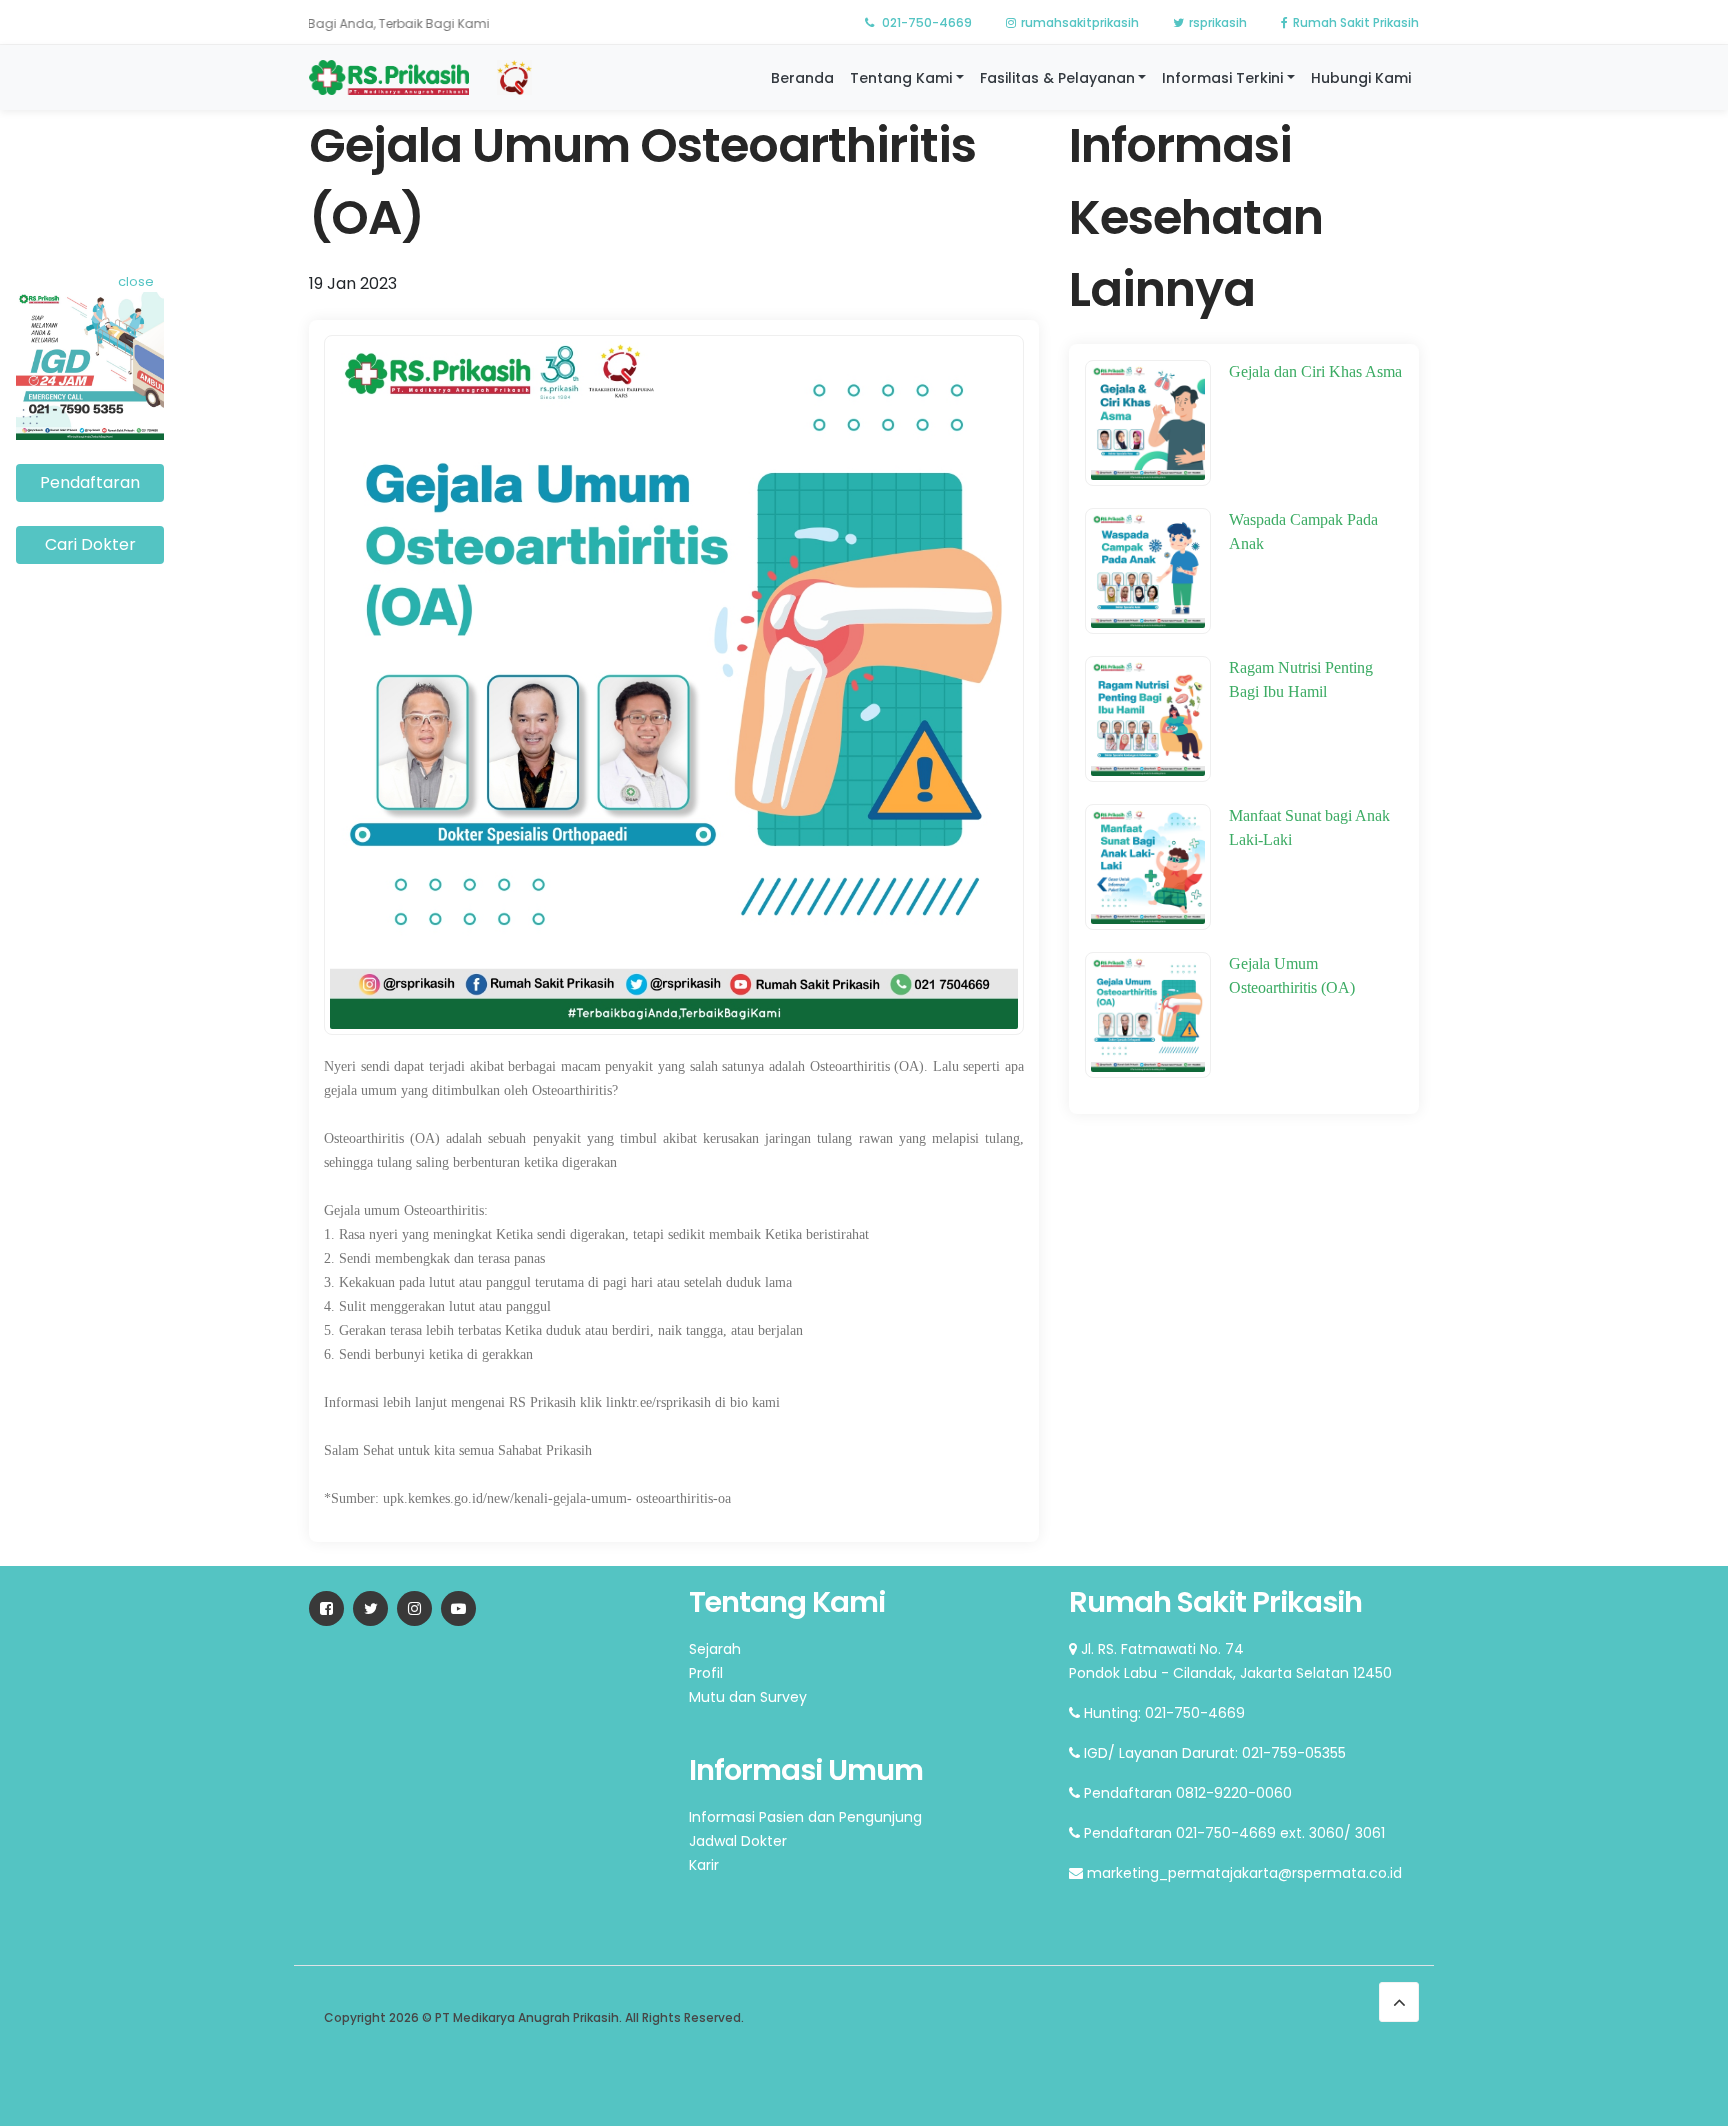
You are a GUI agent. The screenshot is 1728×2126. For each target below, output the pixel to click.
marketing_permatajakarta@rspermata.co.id (1242, 1873)
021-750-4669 (925, 22)
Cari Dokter (90, 544)
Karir (704, 1865)
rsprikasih (1218, 22)
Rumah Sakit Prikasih (1356, 22)
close (136, 281)
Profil (706, 1673)
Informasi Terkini (1222, 78)
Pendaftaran (90, 482)
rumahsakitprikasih (1080, 22)
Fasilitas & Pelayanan (1057, 78)
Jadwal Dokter (738, 1841)
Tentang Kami (901, 78)
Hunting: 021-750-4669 (1162, 1713)
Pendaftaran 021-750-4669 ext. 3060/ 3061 (1232, 1833)
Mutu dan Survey (748, 1697)
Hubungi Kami (1361, 78)
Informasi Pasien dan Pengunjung (805, 1817)
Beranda (802, 78)
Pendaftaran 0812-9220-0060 (1186, 1793)
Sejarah (715, 1649)
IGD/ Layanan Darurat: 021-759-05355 (1213, 1753)
